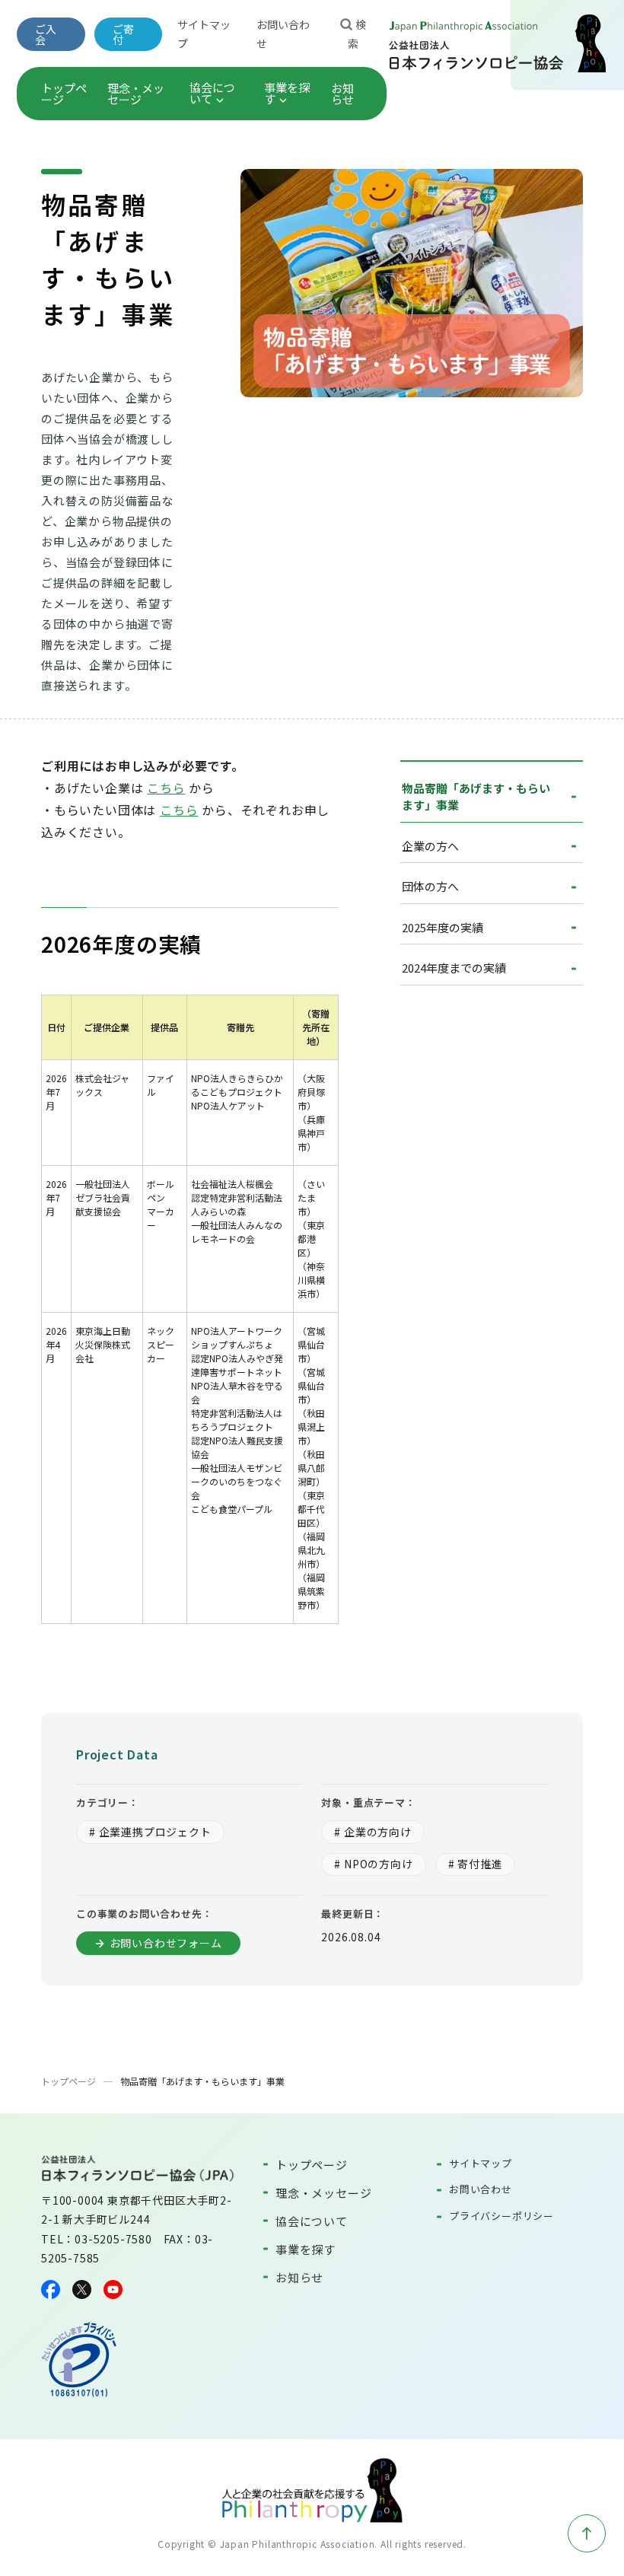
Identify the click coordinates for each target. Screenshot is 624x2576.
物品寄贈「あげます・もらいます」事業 (476, 797)
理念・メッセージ (136, 94)
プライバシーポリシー (501, 2216)
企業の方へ (430, 846)
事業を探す (287, 93)
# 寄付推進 (476, 1864)
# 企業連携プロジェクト (150, 1832)
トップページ (64, 94)
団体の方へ (430, 886)
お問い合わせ (481, 2189)
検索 (357, 34)
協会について (212, 93)
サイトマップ (481, 2163)
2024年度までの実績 (454, 968)
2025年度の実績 (443, 927)
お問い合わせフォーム (166, 1943)
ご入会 (46, 34)
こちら (166, 788)
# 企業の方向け (372, 1832)
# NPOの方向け (373, 1864)
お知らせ (342, 94)
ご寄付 (123, 34)
